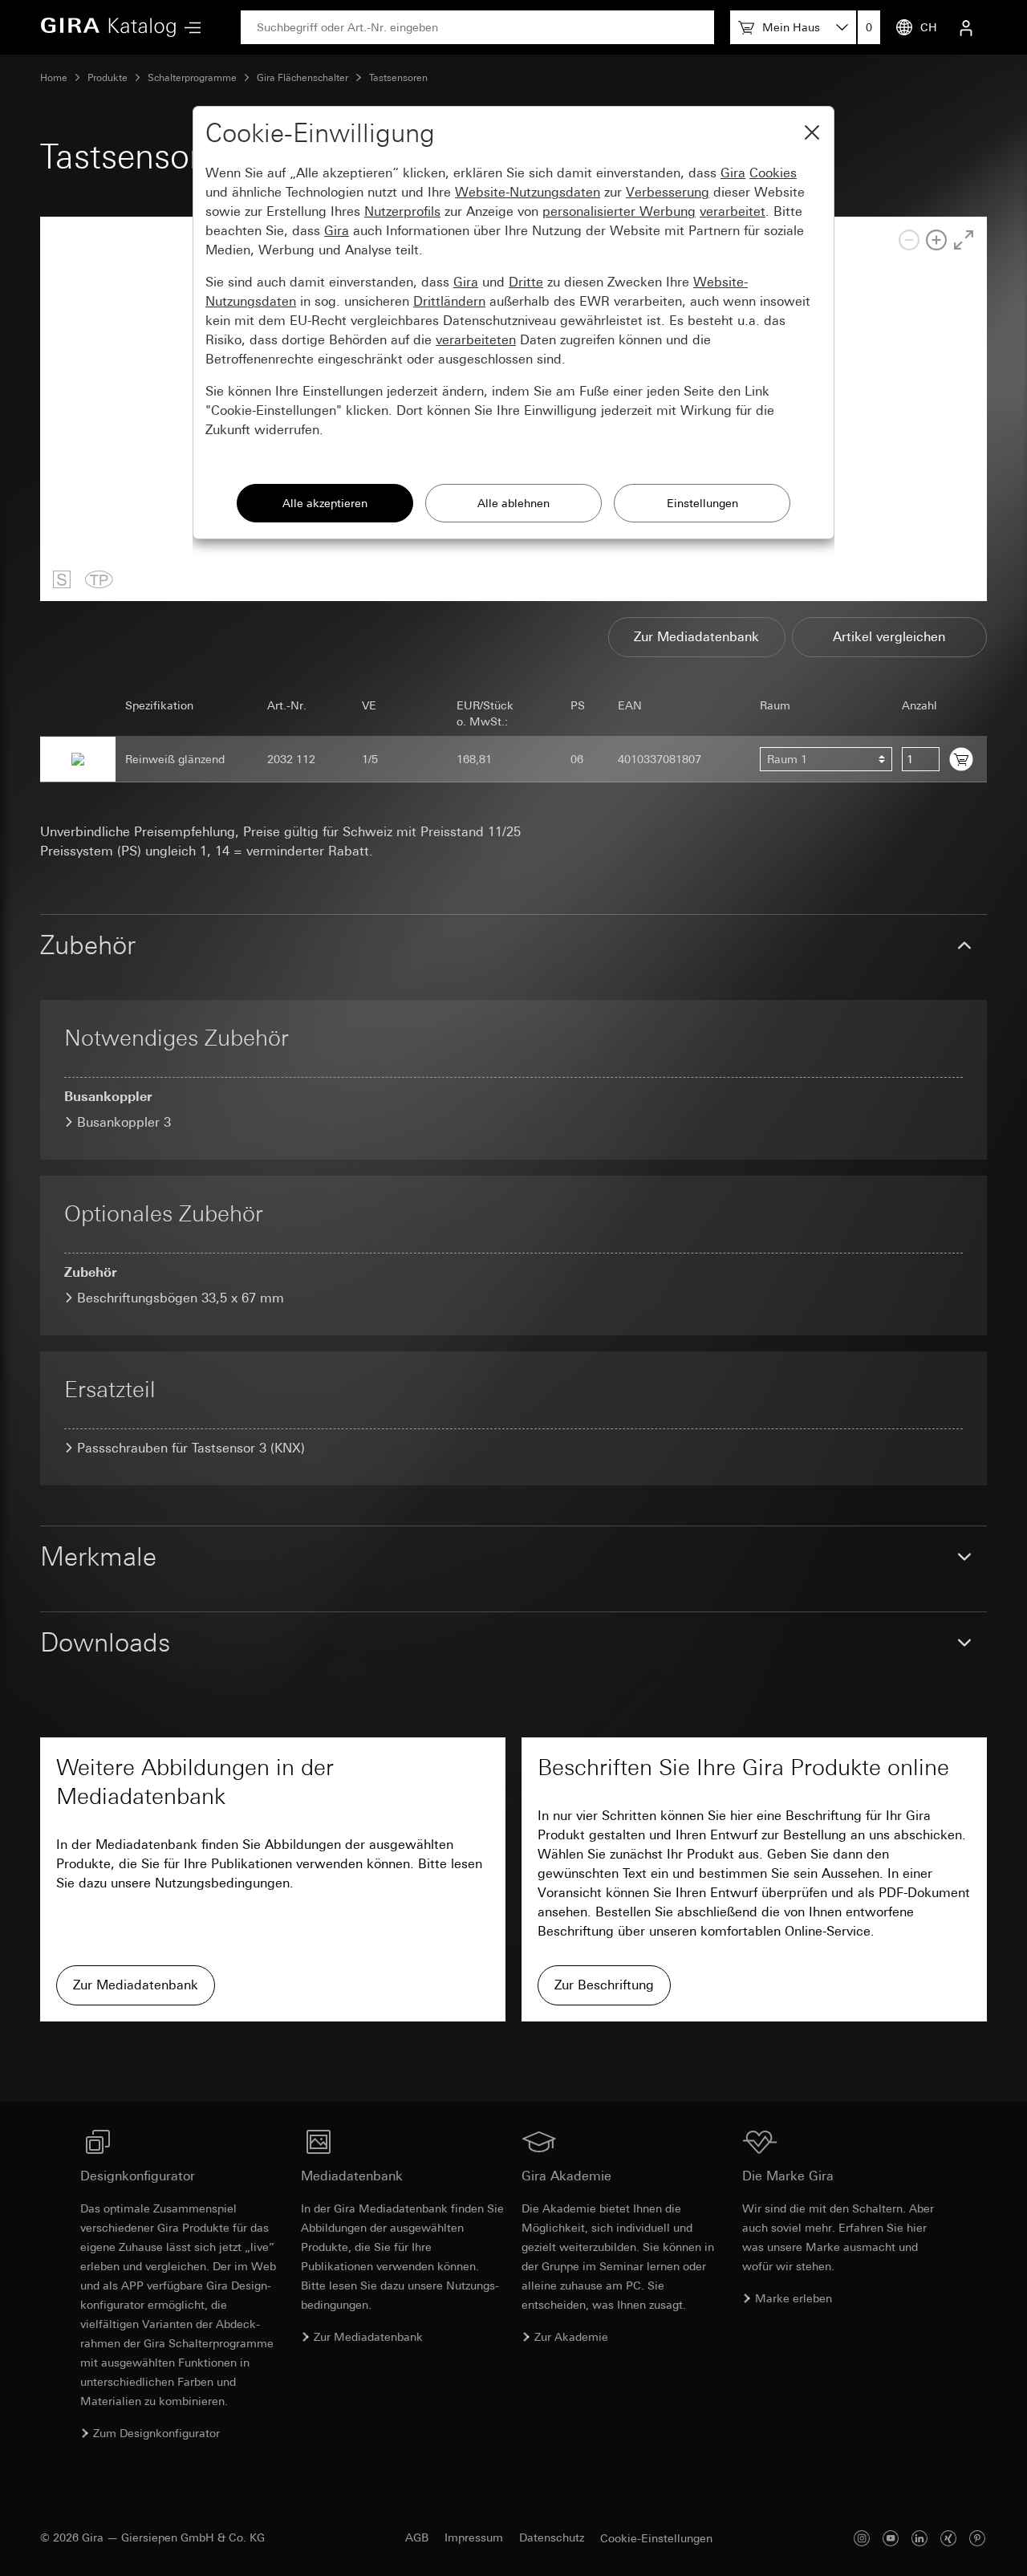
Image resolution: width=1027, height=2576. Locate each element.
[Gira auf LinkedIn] (919, 2538)
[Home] (108, 27)
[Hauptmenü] (189, 28)
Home (54, 78)
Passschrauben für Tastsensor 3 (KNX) (191, 1448)
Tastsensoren (398, 78)
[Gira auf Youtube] (891, 2538)
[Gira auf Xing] (948, 2538)
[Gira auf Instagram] (862, 2538)
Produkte (108, 78)
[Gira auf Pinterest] (977, 2538)
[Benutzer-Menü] (966, 27)
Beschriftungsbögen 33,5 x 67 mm (181, 1298)
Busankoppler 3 (124, 1122)
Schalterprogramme (192, 78)
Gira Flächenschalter (302, 78)
